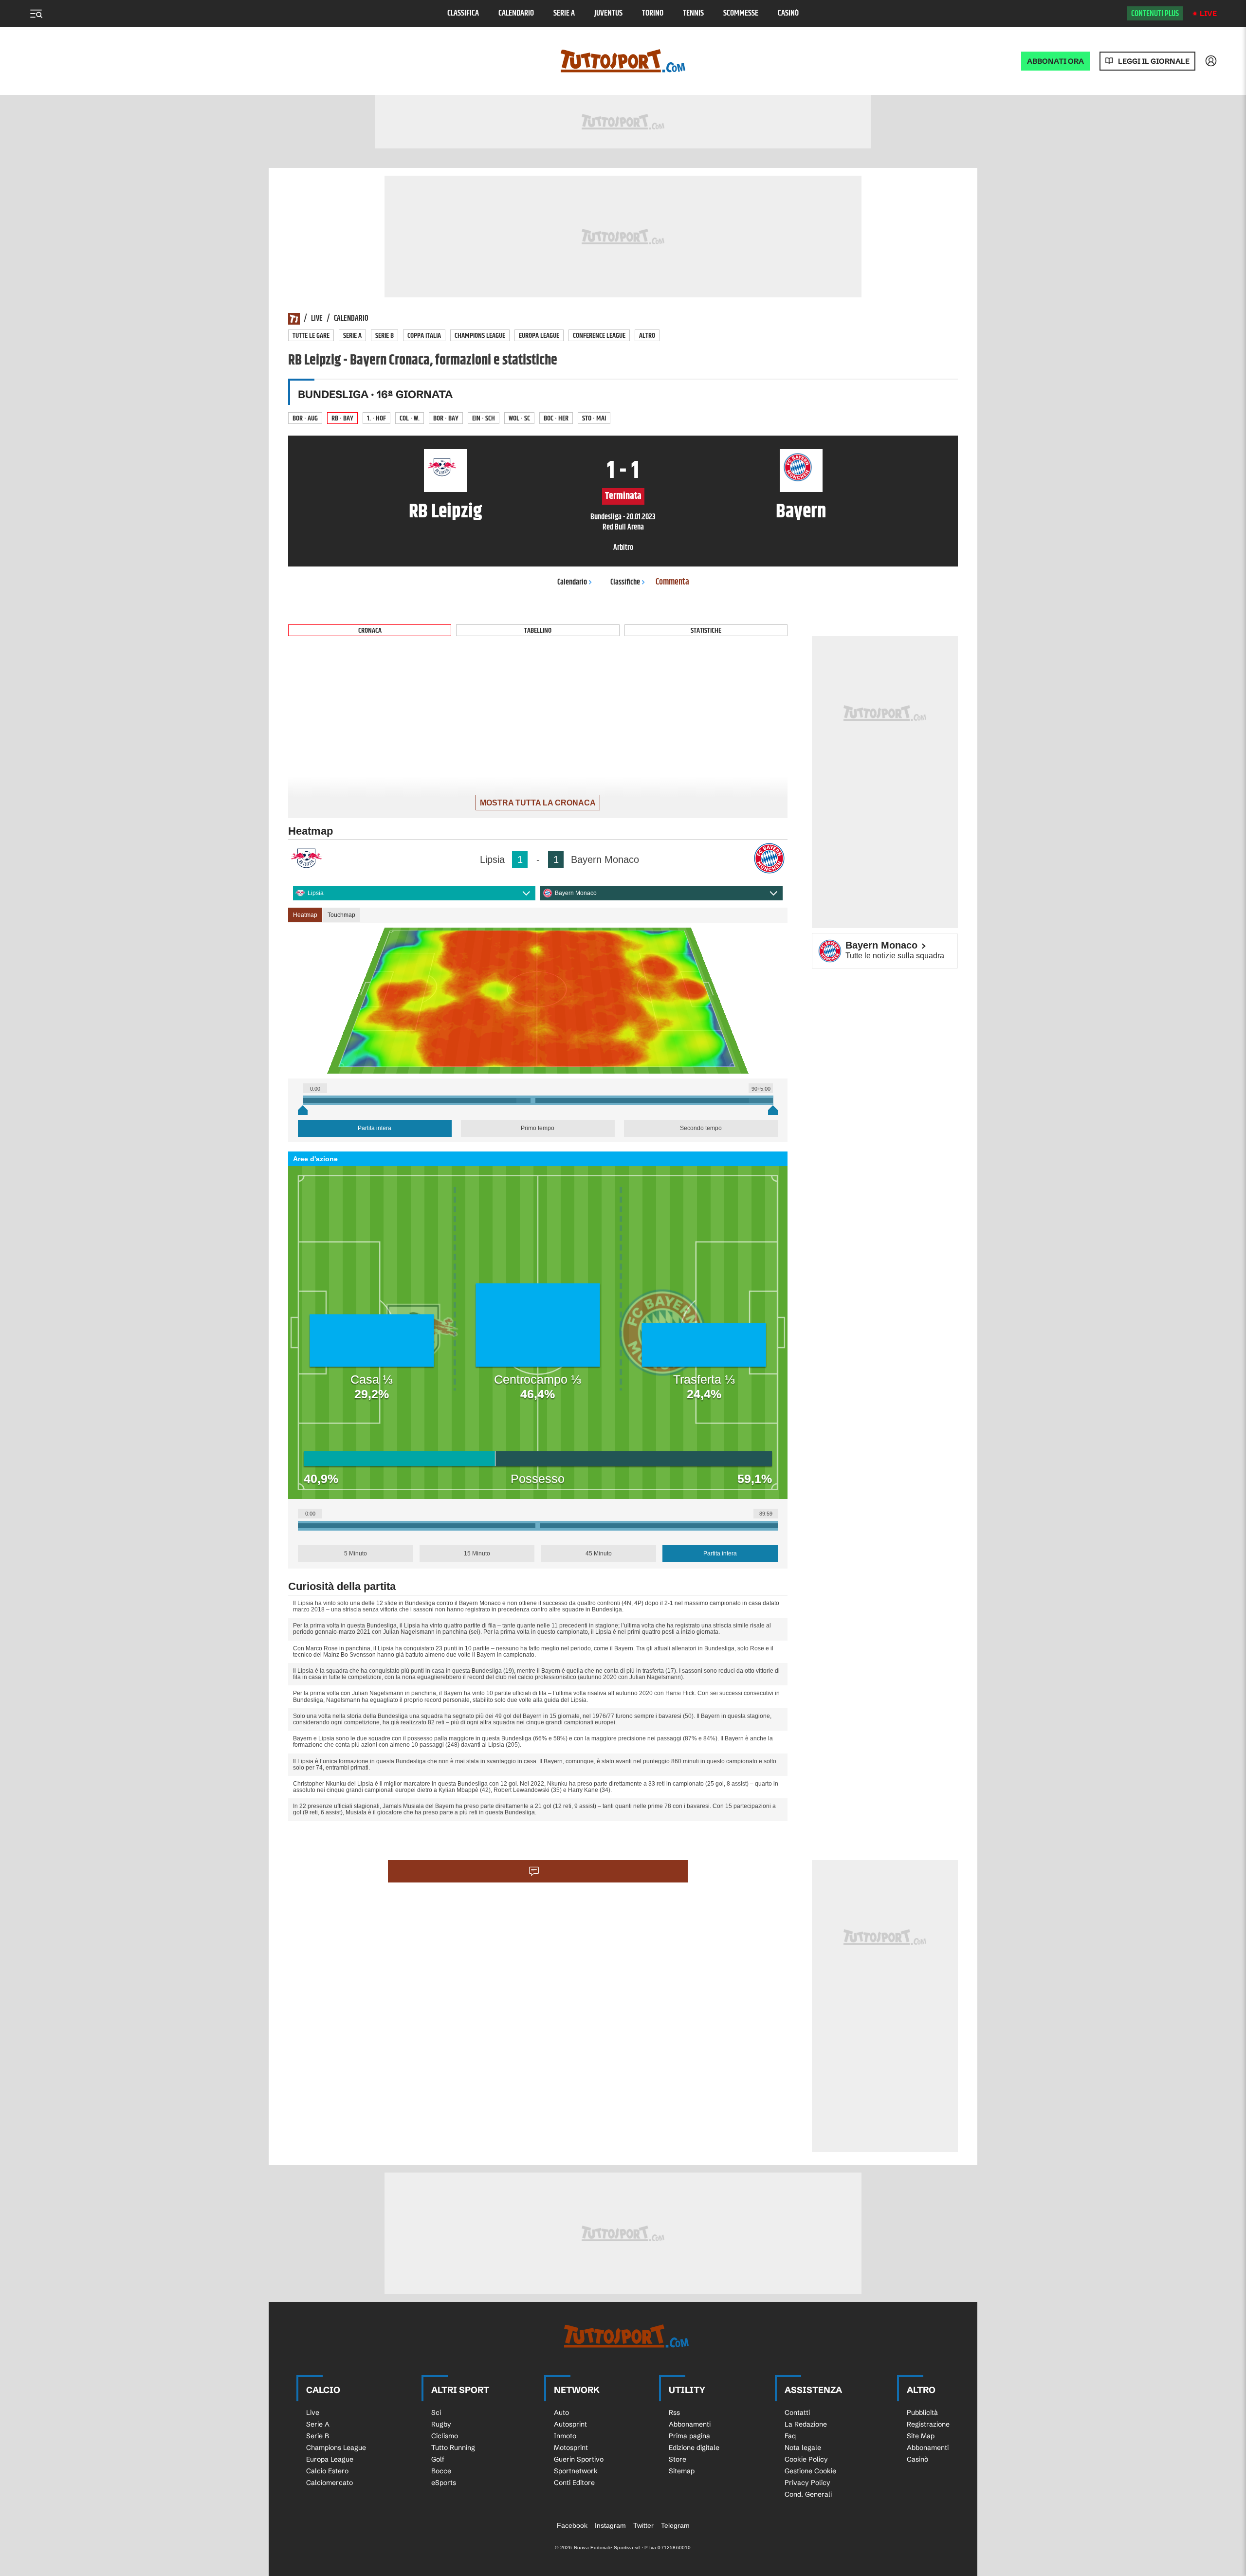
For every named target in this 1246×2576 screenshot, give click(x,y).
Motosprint (571, 2448)
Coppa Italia (424, 336)
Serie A (564, 13)
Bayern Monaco (576, 893)
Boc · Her (556, 418)
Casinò (788, 13)
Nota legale (803, 2448)
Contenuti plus (1155, 14)
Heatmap (305, 915)
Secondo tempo (701, 1128)
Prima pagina (689, 2436)
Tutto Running (453, 2448)
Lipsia (316, 893)
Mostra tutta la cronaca (538, 803)
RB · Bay (342, 418)
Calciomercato (330, 2483)
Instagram (610, 2525)
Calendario (516, 13)
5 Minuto (356, 1553)
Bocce (441, 2471)
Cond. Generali (808, 2494)
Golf (438, 2459)
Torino (653, 13)
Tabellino (538, 630)
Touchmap (341, 915)
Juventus (608, 13)
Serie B (385, 336)
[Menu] (36, 14)
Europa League (539, 336)
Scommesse (741, 13)
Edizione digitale (694, 2448)
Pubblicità (922, 2412)
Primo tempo (538, 1128)
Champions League (480, 336)
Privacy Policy (807, 2483)
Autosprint (570, 2424)
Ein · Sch (484, 418)
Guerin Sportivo (579, 2459)
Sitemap (682, 2471)
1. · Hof (376, 418)
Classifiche (625, 582)
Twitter (643, 2525)
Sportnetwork (576, 2471)
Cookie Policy (806, 2459)
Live (1208, 13)
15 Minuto (477, 1553)
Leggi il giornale (1154, 61)
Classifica (463, 13)
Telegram (675, 2525)
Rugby (441, 2424)
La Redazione (806, 2424)
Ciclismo (445, 2436)
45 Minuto (599, 1553)
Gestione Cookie (810, 2471)
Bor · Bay (446, 418)
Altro (647, 336)
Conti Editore (574, 2483)
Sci (436, 2412)
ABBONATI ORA (1055, 61)
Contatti (797, 2412)
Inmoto (565, 2436)
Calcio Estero (327, 2471)
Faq (790, 2436)
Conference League (599, 336)
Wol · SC (519, 418)
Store (678, 2459)
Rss (674, 2412)
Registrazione (928, 2424)
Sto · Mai (594, 418)
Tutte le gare (311, 336)
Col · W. (410, 418)
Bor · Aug (305, 418)
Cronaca (370, 630)
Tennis (693, 13)
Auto (561, 2412)
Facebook (572, 2525)
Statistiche (706, 630)
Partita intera (375, 1128)
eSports (444, 2483)
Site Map (921, 2436)
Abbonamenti (690, 2424)
